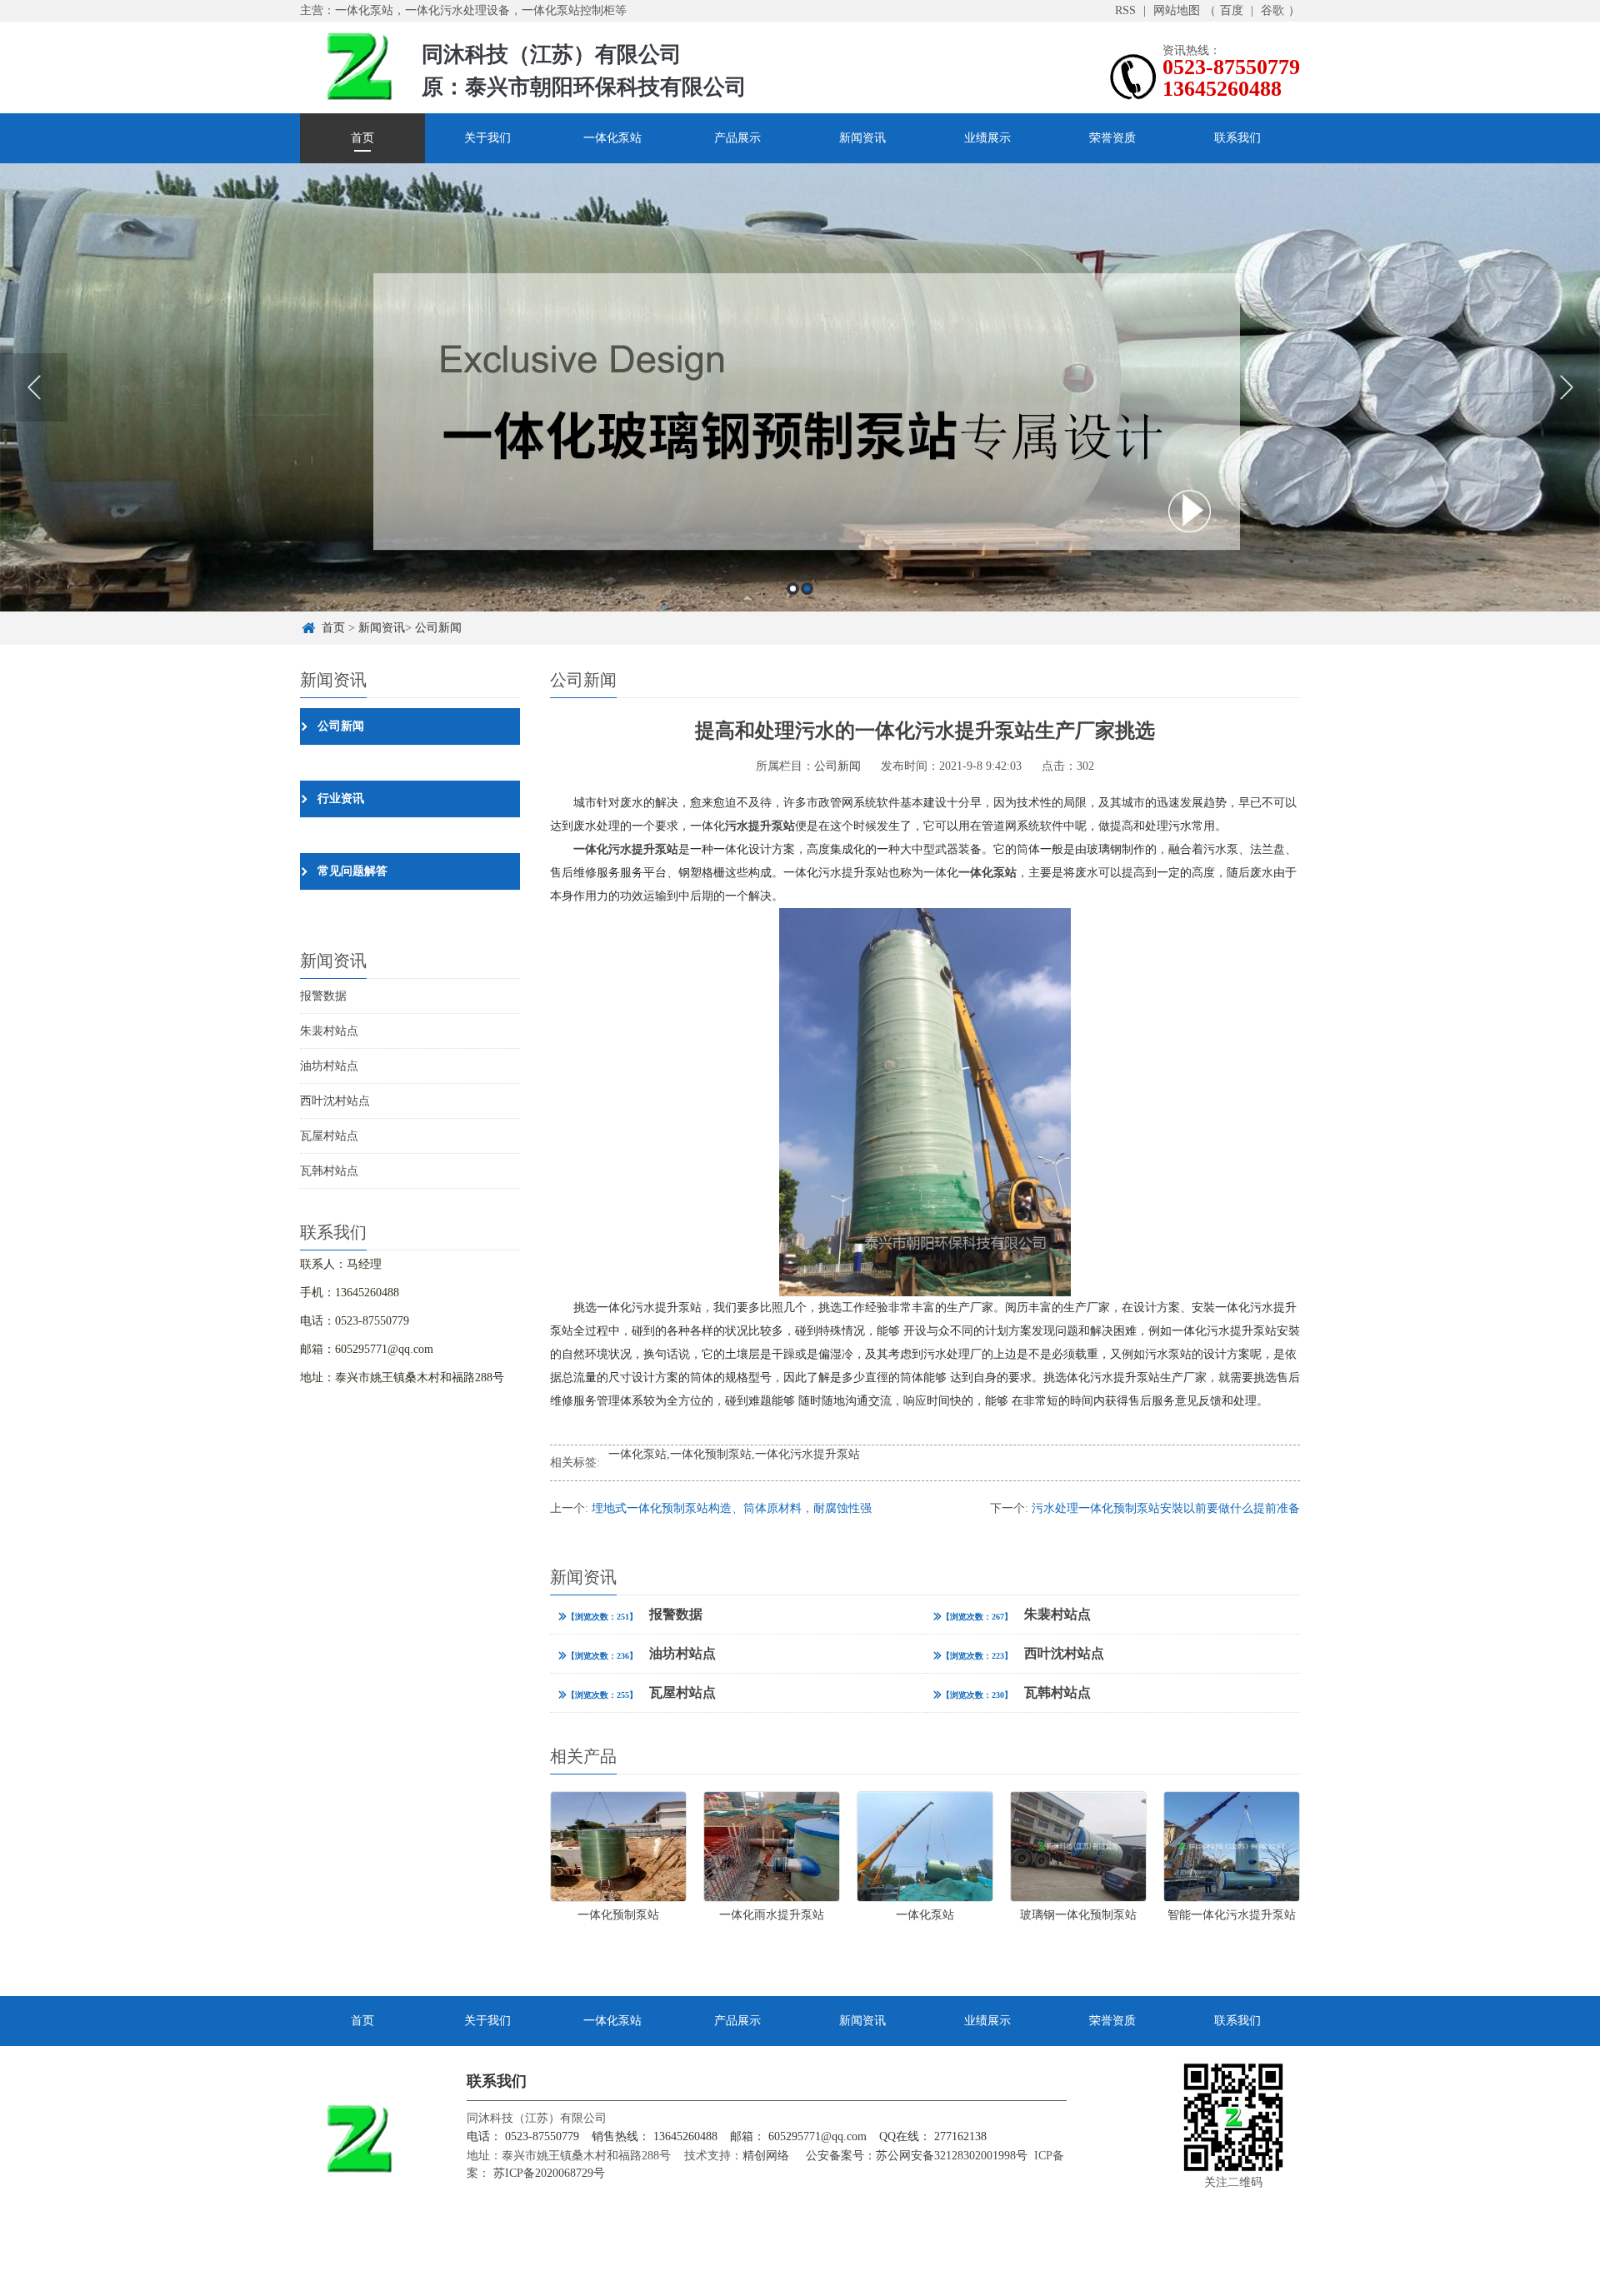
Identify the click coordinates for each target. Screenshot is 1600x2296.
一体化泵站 (612, 138)
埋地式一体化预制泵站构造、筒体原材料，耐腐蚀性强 (732, 1508)
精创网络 (766, 2156)
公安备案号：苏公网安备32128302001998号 (917, 2156)
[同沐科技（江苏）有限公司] (358, 65)
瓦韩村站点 (329, 1171)
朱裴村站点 (329, 1031)
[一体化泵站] (800, 387)
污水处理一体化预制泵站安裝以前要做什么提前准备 (1166, 1508)
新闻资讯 (862, 138)
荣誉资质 (1112, 138)
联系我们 (1237, 138)
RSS (1125, 10)
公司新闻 (438, 628)
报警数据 (323, 996)
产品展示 (737, 138)
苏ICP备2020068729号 (547, 2173)
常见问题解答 (352, 871)
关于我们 (487, 138)
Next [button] (1566, 387)
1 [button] (793, 589)
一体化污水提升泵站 (807, 1454)
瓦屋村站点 (329, 1136)
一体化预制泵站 (711, 1454)
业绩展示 (987, 138)
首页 (362, 138)
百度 (1232, 10)
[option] (800, 387)
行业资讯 (341, 799)
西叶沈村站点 (335, 1101)
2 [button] (807, 589)
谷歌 (1272, 10)
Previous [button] (34, 387)
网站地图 (1177, 10)
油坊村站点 (329, 1066)
